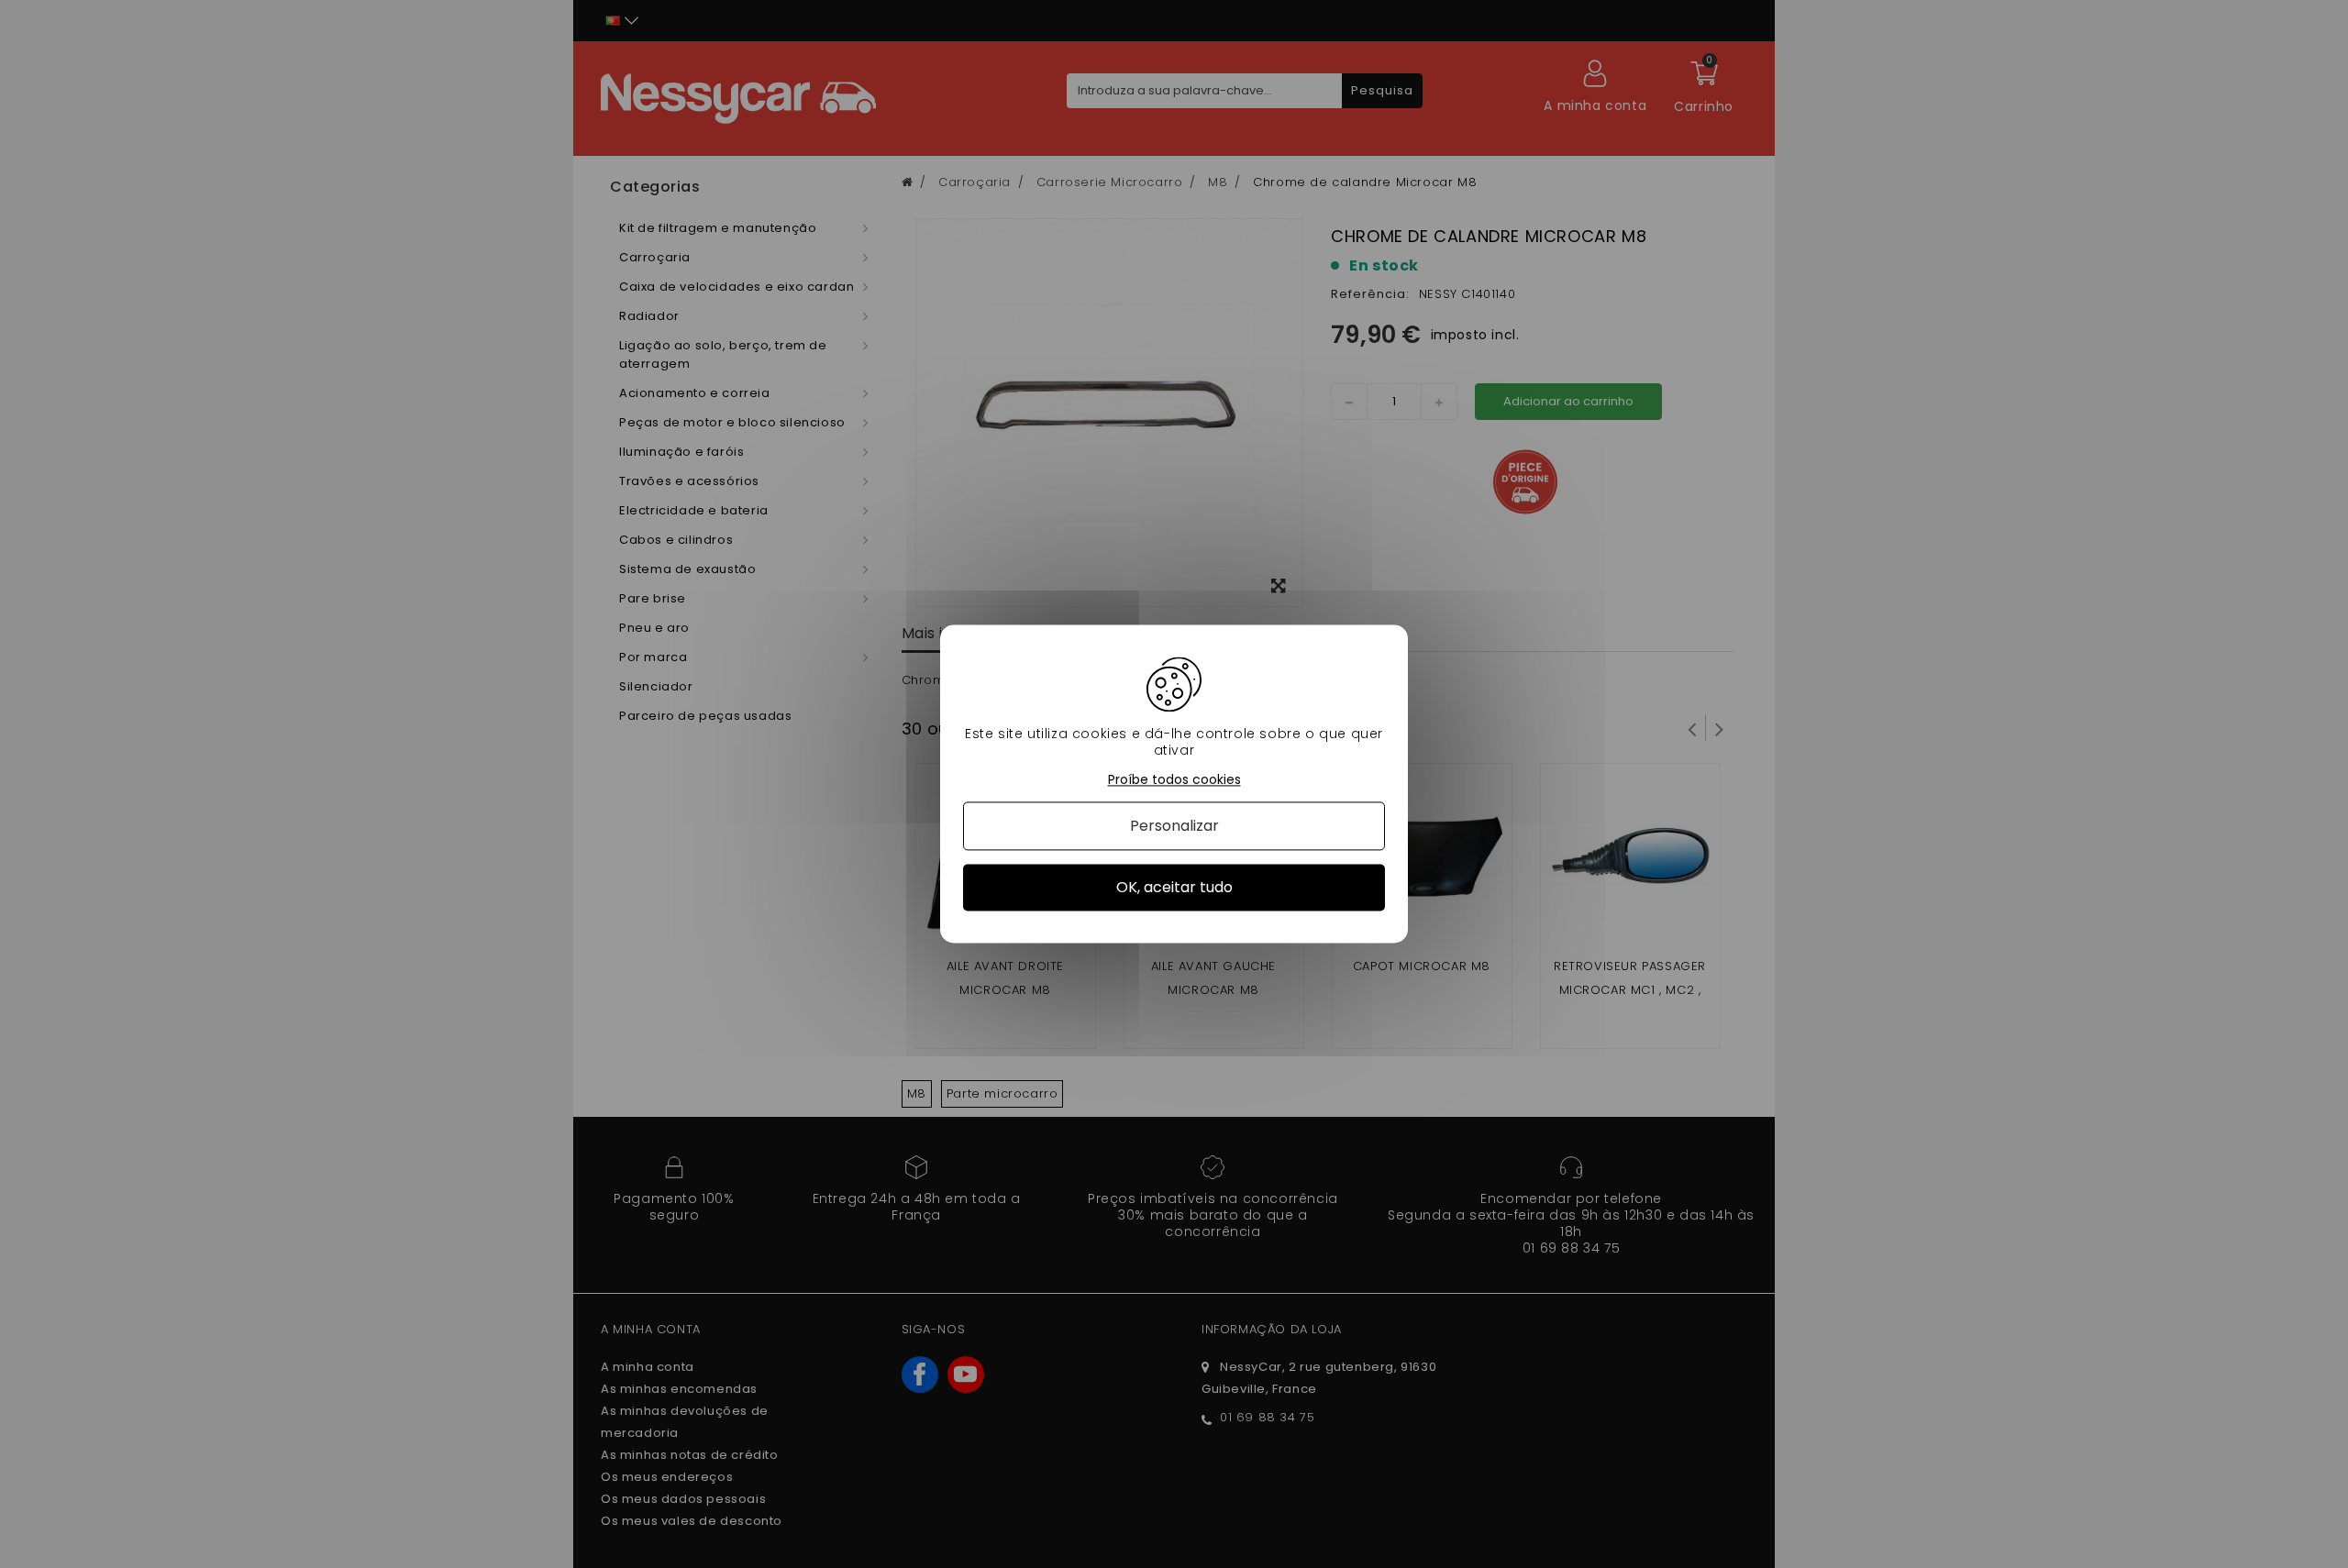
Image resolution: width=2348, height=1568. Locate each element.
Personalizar (1174, 826)
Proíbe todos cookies (1174, 780)
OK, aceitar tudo (1174, 887)
